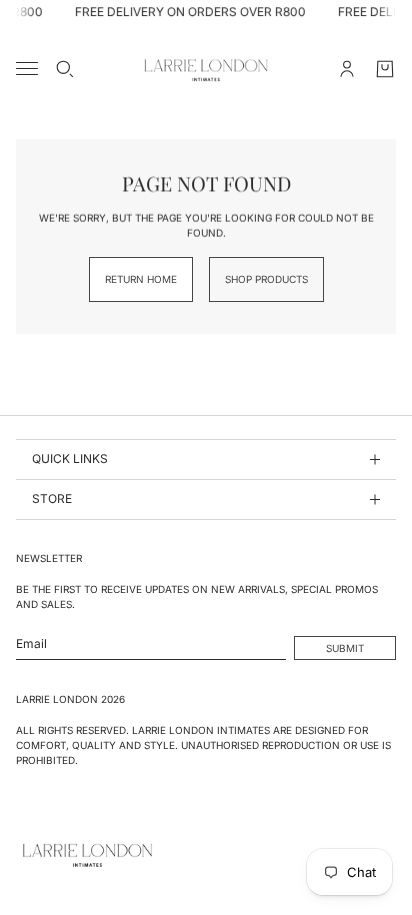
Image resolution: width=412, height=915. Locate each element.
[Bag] (385, 69)
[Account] (347, 69)
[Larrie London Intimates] (206, 69)
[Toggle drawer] (27, 68)
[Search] (65, 69)
